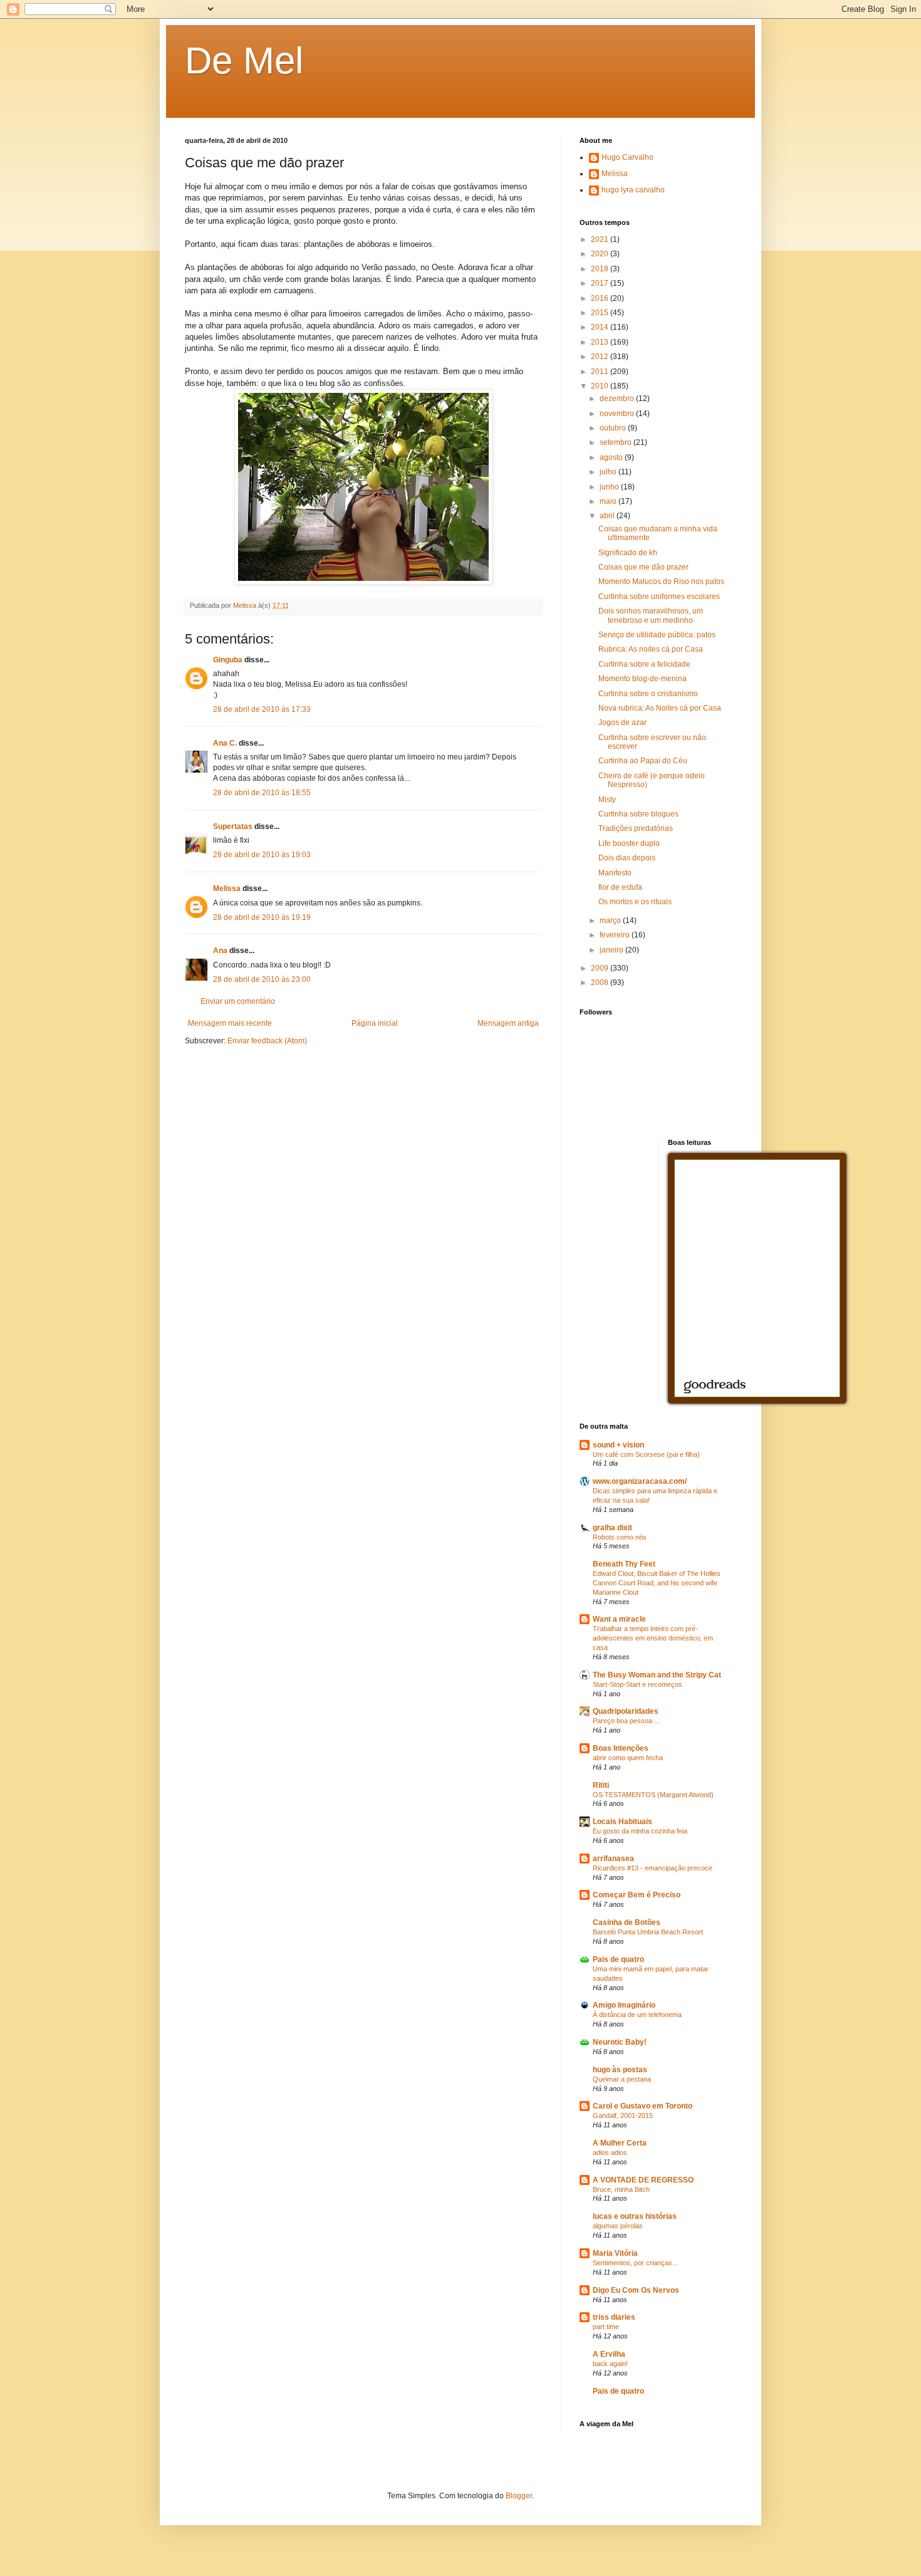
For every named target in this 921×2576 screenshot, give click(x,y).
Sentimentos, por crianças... (635, 2263)
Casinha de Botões (627, 1922)
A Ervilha (609, 2354)
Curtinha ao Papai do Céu (643, 761)
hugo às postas (620, 2070)
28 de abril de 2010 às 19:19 (262, 917)
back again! (610, 2364)
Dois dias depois (627, 858)
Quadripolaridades (626, 1711)
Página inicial (375, 1023)
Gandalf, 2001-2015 (623, 2115)
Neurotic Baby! (620, 2042)
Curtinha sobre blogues (638, 814)
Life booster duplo (629, 843)
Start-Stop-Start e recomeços (637, 1684)
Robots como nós (620, 1537)
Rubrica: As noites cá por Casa (651, 649)
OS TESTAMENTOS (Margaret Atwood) (653, 1795)
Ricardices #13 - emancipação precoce (653, 1868)
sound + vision (618, 1445)
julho (609, 472)
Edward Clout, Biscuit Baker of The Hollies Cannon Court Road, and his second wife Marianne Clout (657, 1583)
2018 (601, 269)
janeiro (612, 950)
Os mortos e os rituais (635, 902)
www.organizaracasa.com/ (640, 1481)
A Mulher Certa (620, 2143)
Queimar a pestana (622, 2079)
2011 (601, 372)
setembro (617, 442)
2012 (601, 357)
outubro (614, 428)
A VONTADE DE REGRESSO (643, 2180)
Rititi (601, 1785)
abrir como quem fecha (628, 1758)
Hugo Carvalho (627, 157)
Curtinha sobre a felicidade (644, 664)
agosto (612, 457)
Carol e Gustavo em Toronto (643, 2106)
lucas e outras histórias (635, 2216)
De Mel (244, 60)
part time (606, 2327)
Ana (220, 951)
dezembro (618, 399)
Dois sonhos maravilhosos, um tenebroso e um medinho (651, 615)
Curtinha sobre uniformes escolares (659, 597)
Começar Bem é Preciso (637, 1895)
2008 (601, 983)
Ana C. (225, 743)
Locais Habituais (622, 1822)
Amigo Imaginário (624, 2005)
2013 (601, 342)
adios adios (610, 2152)
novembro (618, 414)
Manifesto (615, 873)
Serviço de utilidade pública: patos (657, 635)
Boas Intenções (621, 1748)
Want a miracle (619, 1619)
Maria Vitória (615, 2253)
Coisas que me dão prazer (643, 567)
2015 (601, 313)
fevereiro (616, 935)
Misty (607, 800)
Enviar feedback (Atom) (267, 1041)
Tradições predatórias (636, 828)
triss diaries (614, 2317)
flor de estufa (620, 887)
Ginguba (228, 660)
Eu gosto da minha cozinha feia (640, 1831)
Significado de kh (628, 553)
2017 (601, 283)
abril (608, 516)
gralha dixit (612, 1528)
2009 (601, 968)
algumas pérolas (618, 2226)
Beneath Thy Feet (624, 1564)
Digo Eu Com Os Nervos (636, 2290)
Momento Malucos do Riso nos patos (661, 581)
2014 (601, 327)
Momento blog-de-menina (643, 679)
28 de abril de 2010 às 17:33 (262, 709)
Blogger (519, 2496)
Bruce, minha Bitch (621, 2189)
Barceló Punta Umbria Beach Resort (648, 1932)
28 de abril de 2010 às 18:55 (262, 793)
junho (610, 487)
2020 (601, 254)
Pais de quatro (618, 1959)
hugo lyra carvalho (633, 190)
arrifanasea (613, 1859)
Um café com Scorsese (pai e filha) (646, 1454)
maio (609, 501)
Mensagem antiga (508, 1023)
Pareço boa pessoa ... (626, 1721)
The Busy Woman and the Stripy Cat (657, 1675)
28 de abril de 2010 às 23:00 (262, 979)
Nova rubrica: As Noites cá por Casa (660, 708)
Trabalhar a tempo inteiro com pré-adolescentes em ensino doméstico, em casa (653, 1638)
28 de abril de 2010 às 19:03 (262, 855)
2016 (601, 298)
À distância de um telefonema (637, 2015)
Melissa (227, 889)
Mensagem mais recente (230, 1023)
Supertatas (233, 827)
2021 (601, 239)
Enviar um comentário (238, 1001)
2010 (601, 386)
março (611, 920)
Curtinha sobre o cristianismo (648, 694)
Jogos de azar (622, 722)
